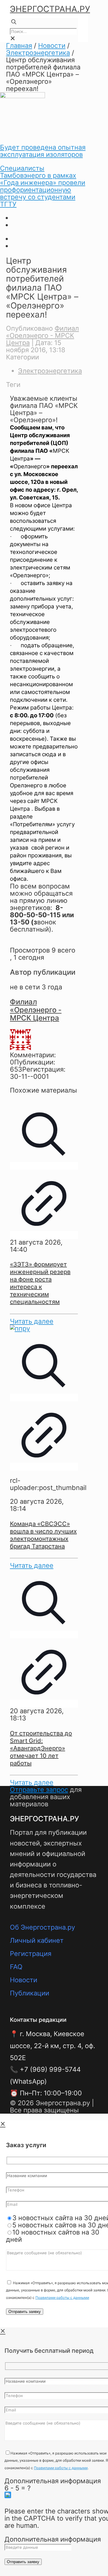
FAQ (16, 1967)
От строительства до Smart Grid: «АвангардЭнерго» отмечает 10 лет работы (41, 1748)
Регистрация (31, 1954)
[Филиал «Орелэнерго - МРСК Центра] (20, 1048)
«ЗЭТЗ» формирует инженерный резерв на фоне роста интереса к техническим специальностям (40, 1283)
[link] (13, 38)
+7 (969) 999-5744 (50, 2069)
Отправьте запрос (39, 1790)
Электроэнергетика (38, 53)
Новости (52, 45)
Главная (19, 45)
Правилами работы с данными (62, 2298)
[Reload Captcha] (8, 2495)
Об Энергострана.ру (42, 1927)
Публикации (30, 1993)
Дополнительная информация (53, 2481)
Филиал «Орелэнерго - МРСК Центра (42, 335)
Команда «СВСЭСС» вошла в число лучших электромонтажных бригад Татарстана (43, 1535)
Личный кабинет (37, 1940)
